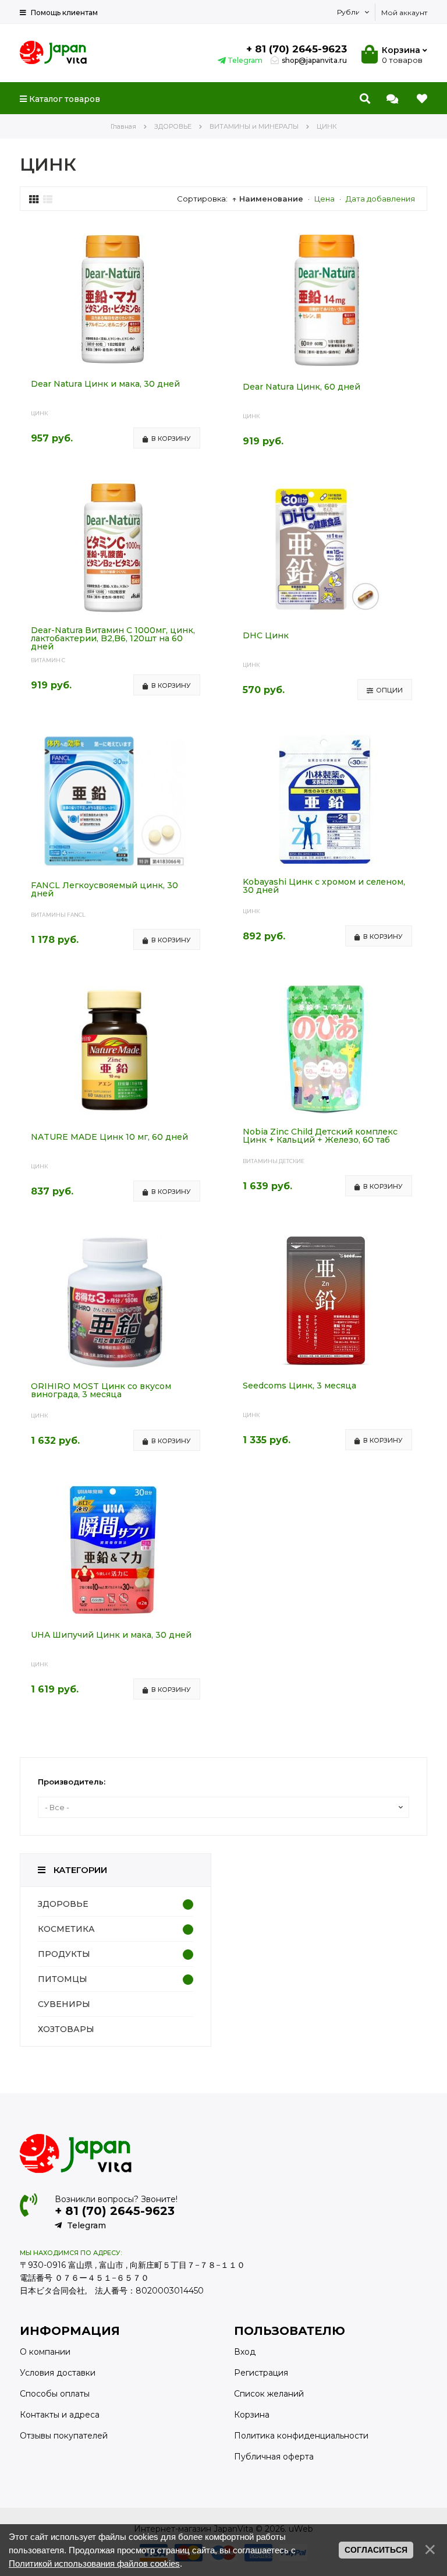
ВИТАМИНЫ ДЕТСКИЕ (274, 1161)
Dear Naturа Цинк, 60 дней (301, 387)
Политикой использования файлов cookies (94, 2563)
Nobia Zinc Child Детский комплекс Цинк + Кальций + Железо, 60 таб (320, 1136)
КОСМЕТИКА (66, 1929)
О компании (45, 2352)
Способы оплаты (55, 2394)
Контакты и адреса (60, 2415)
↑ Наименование (268, 199)
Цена (324, 199)
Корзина (252, 2415)
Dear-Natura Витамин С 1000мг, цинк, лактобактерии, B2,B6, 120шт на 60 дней (113, 638)
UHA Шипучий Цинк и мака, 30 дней (111, 1635)
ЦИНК (39, 413)
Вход (245, 2352)
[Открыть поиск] (365, 99)
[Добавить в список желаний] (201, 244)
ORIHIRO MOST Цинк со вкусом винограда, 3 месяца (101, 1391)
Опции (389, 690)
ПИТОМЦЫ (63, 1979)
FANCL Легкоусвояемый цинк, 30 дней (104, 890)
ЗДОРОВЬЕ (63, 1904)
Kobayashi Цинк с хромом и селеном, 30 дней (324, 886)
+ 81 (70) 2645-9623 (297, 49)
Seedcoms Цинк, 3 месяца (299, 1386)
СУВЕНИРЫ (64, 2004)
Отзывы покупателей (64, 2436)
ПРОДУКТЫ (64, 1954)
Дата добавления (380, 199)
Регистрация (261, 2373)
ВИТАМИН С (48, 660)
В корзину (171, 439)
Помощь (63, 13)
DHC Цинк (266, 636)
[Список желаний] (422, 99)
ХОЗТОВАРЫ (66, 2029)
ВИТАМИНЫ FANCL (58, 915)
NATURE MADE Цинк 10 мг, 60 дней (109, 1137)
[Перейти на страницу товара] (113, 361)
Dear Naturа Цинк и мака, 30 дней (105, 384)
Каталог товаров (63, 99)
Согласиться (376, 2550)
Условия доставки (58, 2373)
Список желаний (269, 2394)
